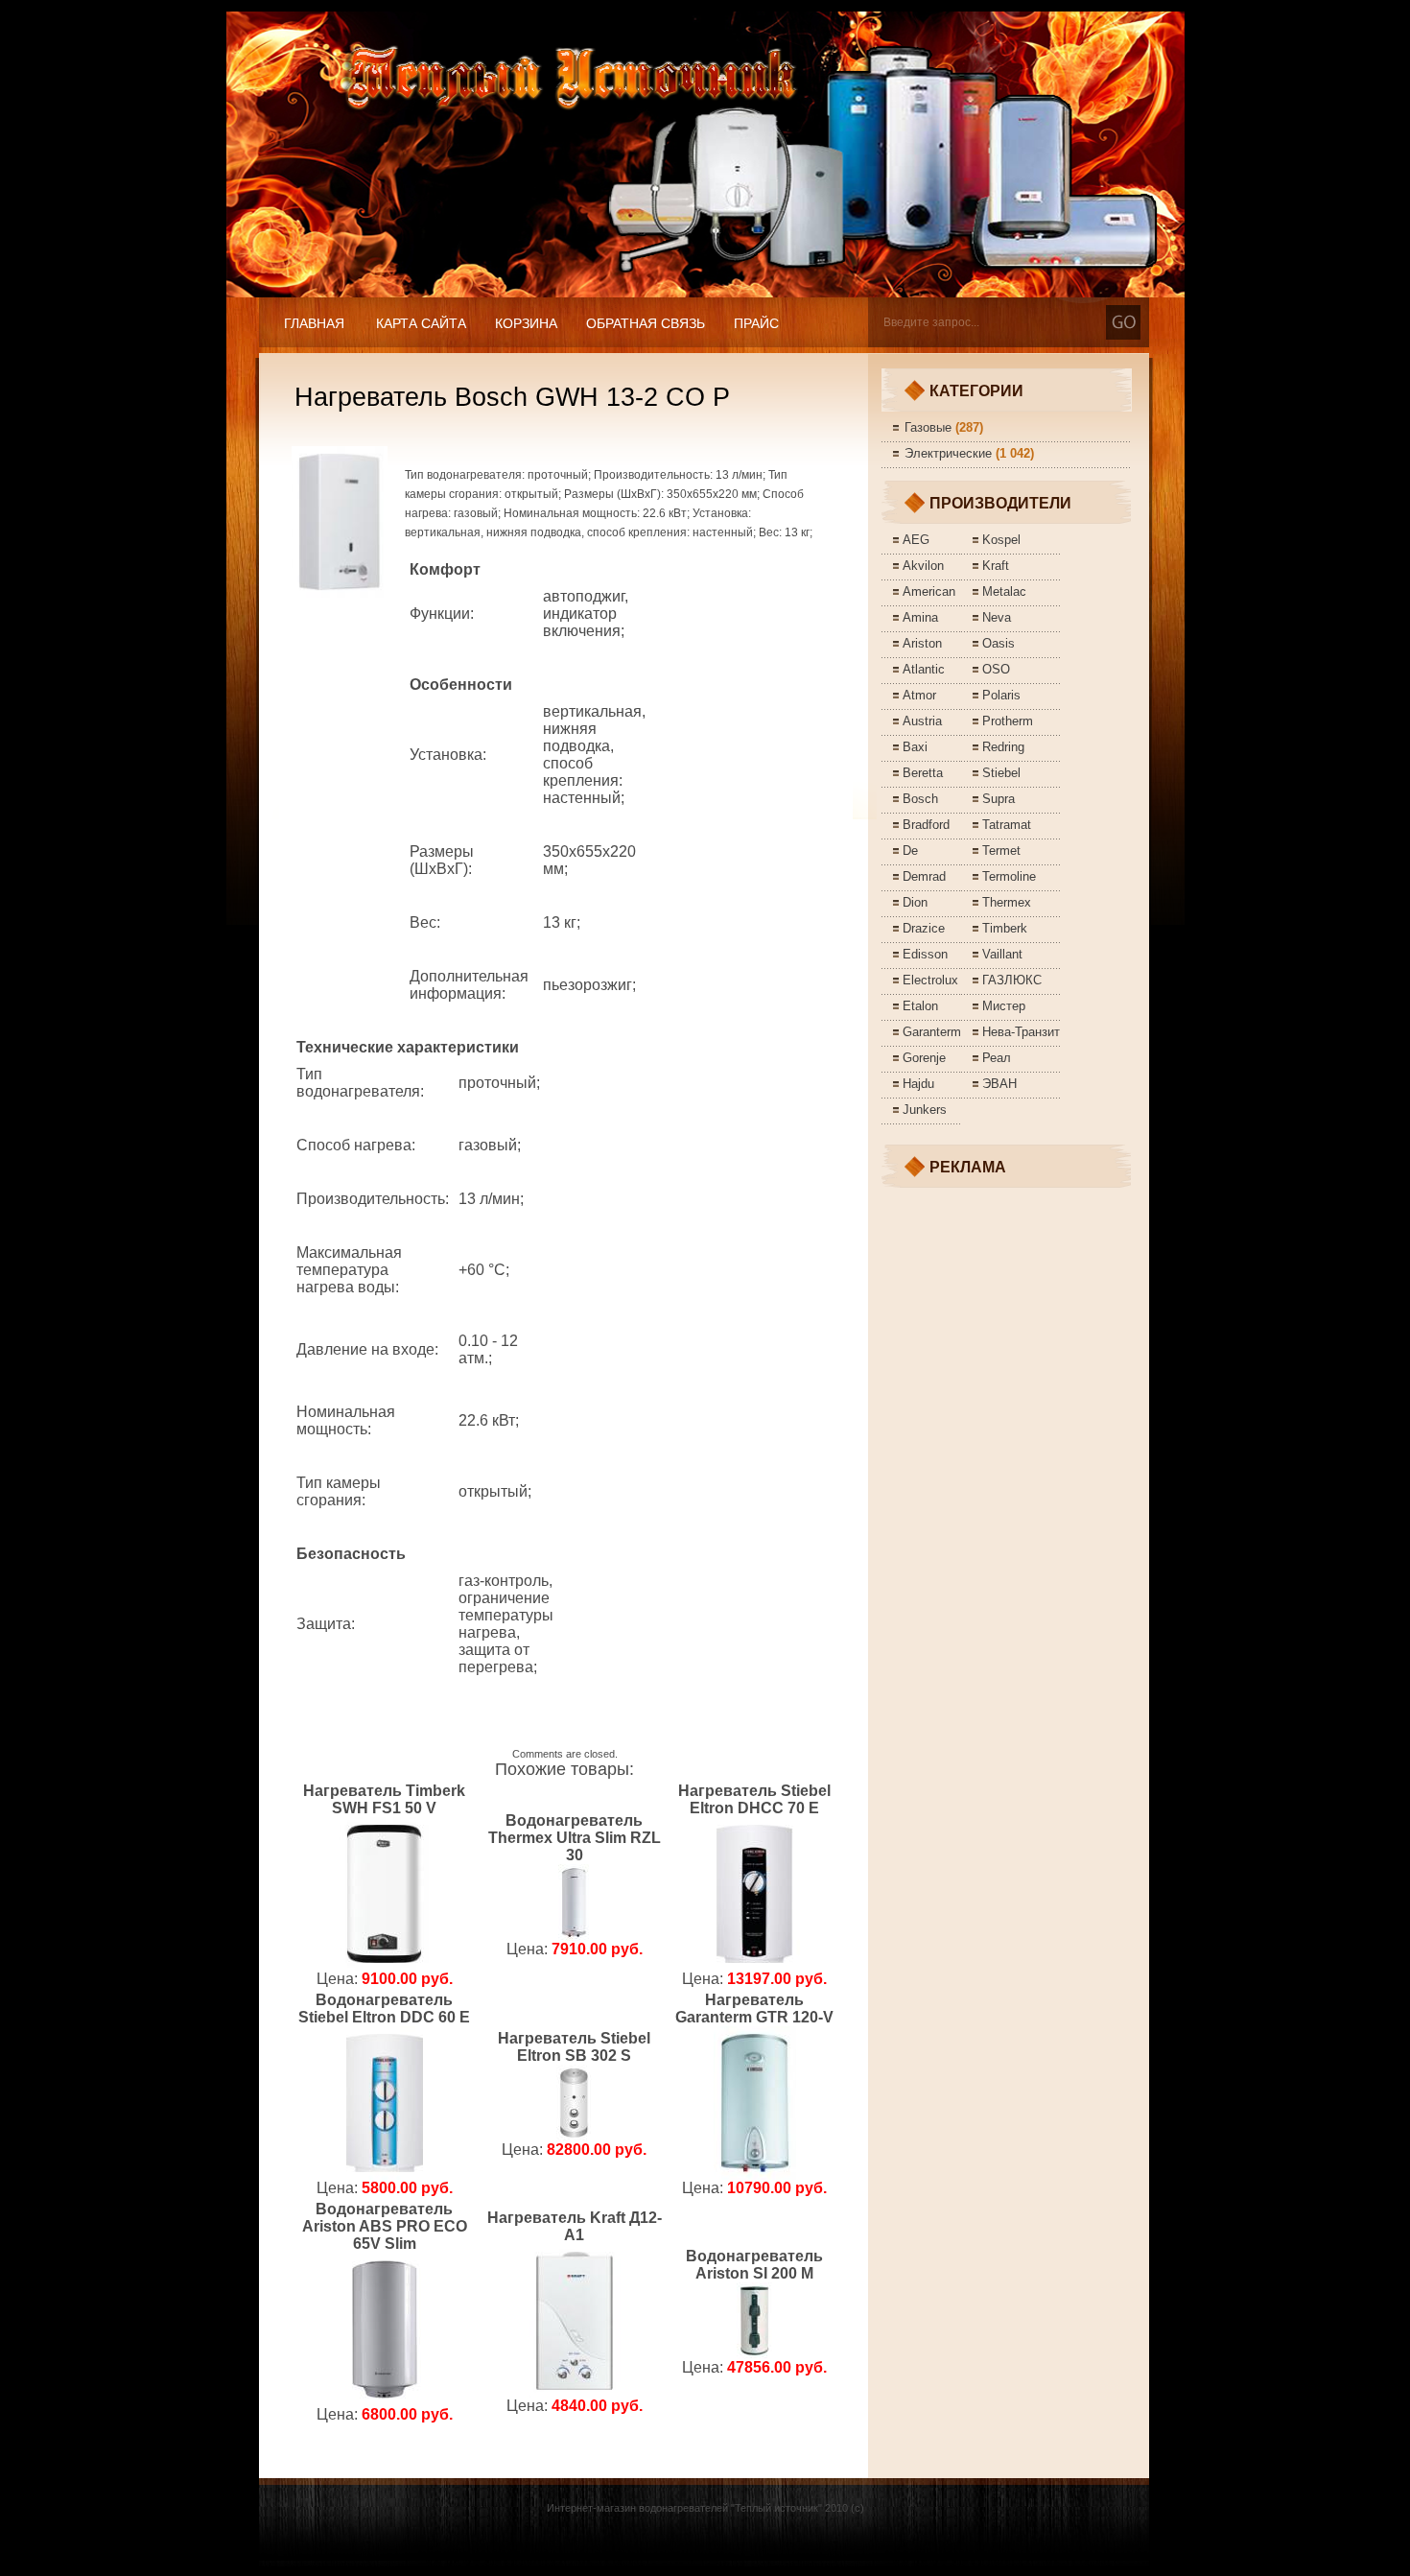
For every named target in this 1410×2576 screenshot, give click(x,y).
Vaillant (1002, 954)
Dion (915, 902)
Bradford (926, 825)
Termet (1001, 851)
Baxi (915, 747)
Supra (999, 799)
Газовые (928, 427)
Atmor (919, 695)
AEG (916, 540)
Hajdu (918, 1084)
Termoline (1009, 876)
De (910, 851)
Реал (997, 1058)
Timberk (1005, 928)
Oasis (999, 643)
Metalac (1004, 591)
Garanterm (932, 1032)
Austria (922, 721)
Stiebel (1001, 773)
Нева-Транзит (1021, 1032)
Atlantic (924, 669)
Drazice (924, 928)
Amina (920, 617)
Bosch (920, 799)
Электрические (948, 453)
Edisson (925, 954)
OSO (996, 669)
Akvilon (923, 566)
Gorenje (924, 1058)
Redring (1003, 747)
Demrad (924, 876)
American (929, 591)
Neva (997, 617)
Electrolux (930, 980)
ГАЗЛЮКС (1012, 980)
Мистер (1004, 1006)
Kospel (1001, 540)
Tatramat (1007, 825)
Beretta (923, 773)
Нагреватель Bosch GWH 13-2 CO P (512, 397)
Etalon (920, 1006)
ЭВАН (999, 1084)
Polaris (1001, 695)
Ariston (922, 643)
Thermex (1007, 902)
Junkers (925, 1110)
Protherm (1008, 721)
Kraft (996, 566)
